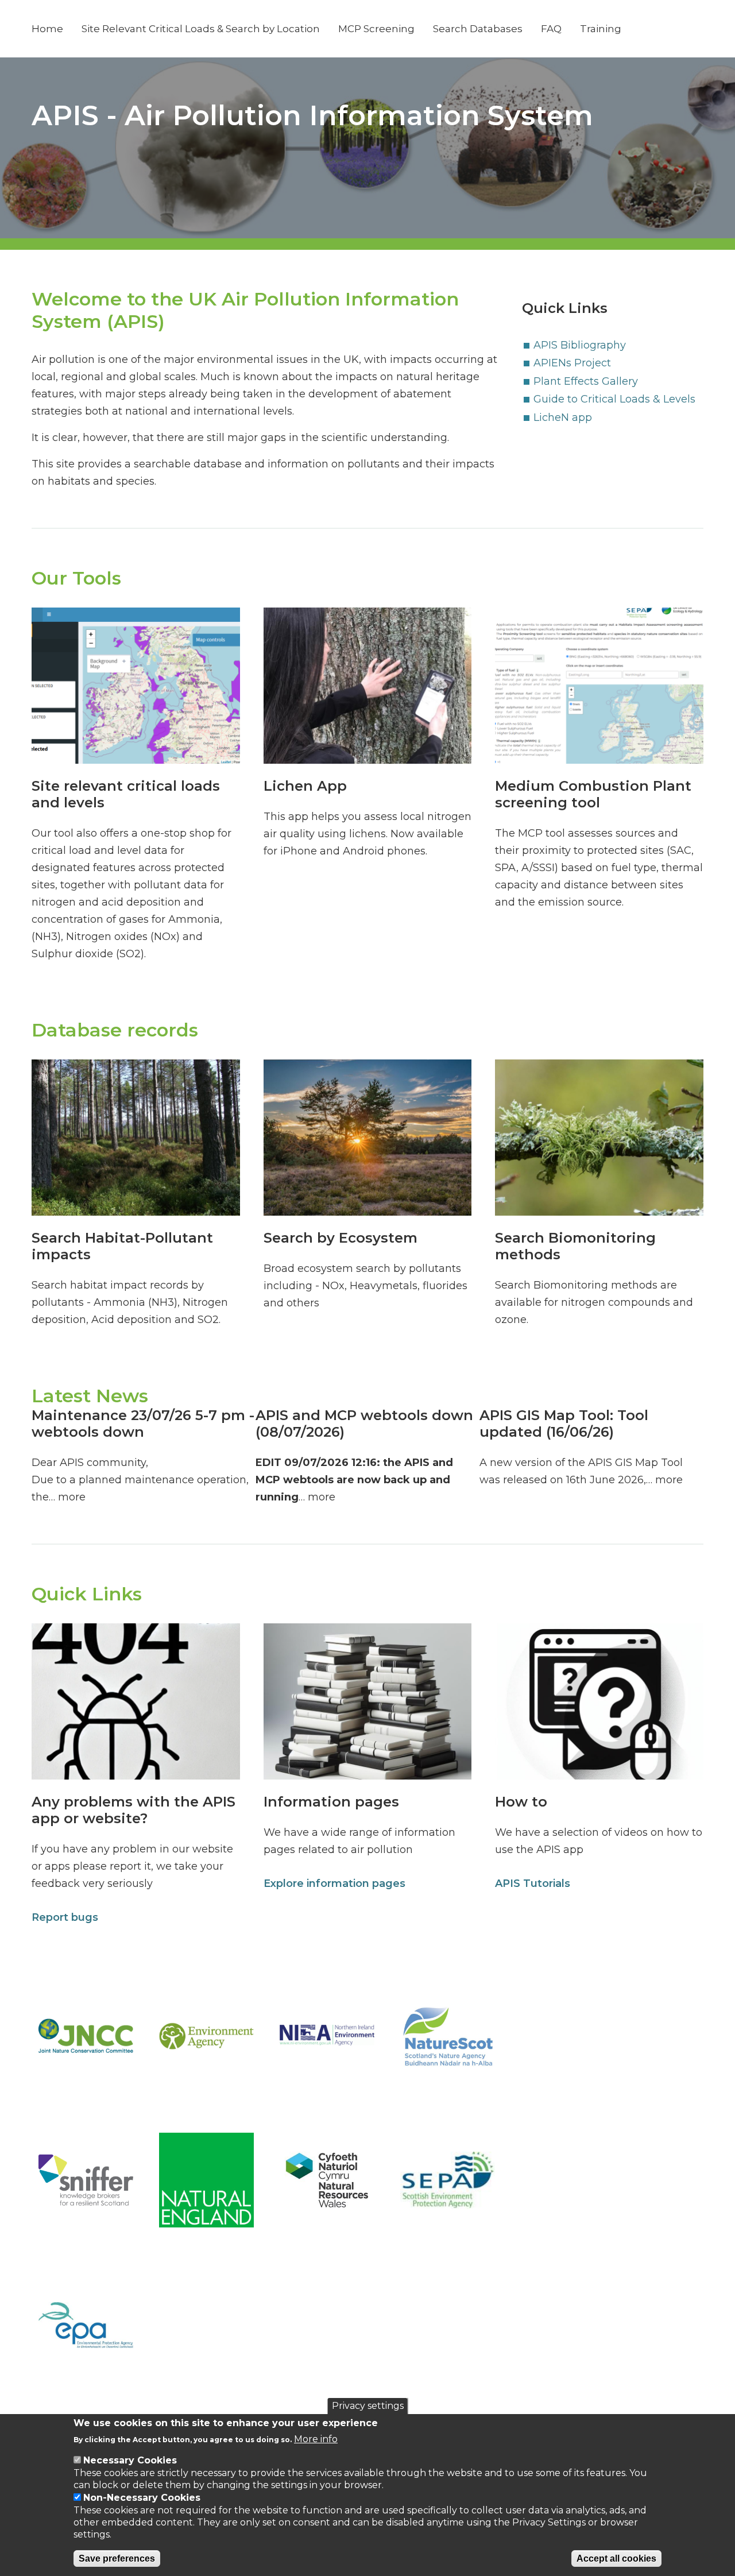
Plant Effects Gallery (586, 381)
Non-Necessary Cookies (142, 2498)
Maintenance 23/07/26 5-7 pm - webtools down (143, 1424)
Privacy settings (368, 2406)
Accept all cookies (616, 2558)
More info (316, 2439)
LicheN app (563, 417)
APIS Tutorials (533, 1883)
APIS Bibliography (580, 345)
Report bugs (65, 1917)
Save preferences (117, 2558)
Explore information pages (334, 1883)
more (72, 1497)
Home (47, 29)
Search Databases (478, 29)
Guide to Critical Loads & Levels (614, 399)
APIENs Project (572, 363)
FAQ (551, 29)
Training (601, 29)
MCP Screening (376, 29)
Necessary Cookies (130, 2460)
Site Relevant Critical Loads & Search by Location (201, 29)
